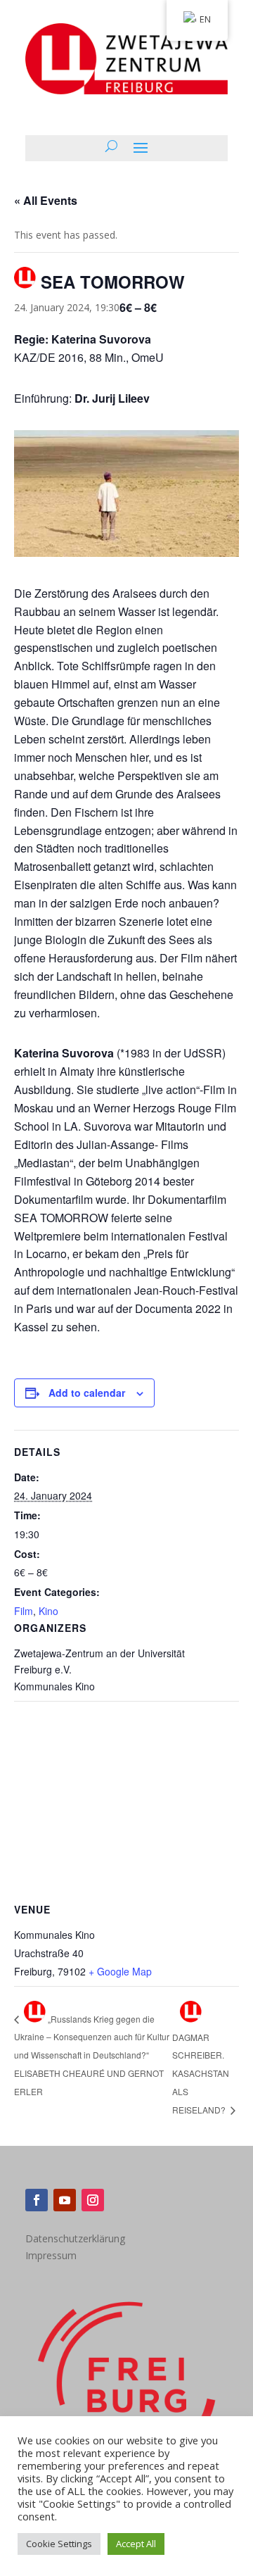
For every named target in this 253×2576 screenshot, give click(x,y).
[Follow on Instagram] (93, 2200)
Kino (48, 1611)
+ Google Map (120, 1971)
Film (24, 1611)
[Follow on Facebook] (37, 2200)
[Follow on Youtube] (65, 2200)
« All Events (46, 200)
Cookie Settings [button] (59, 2544)
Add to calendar (87, 1393)
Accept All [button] (136, 2544)
